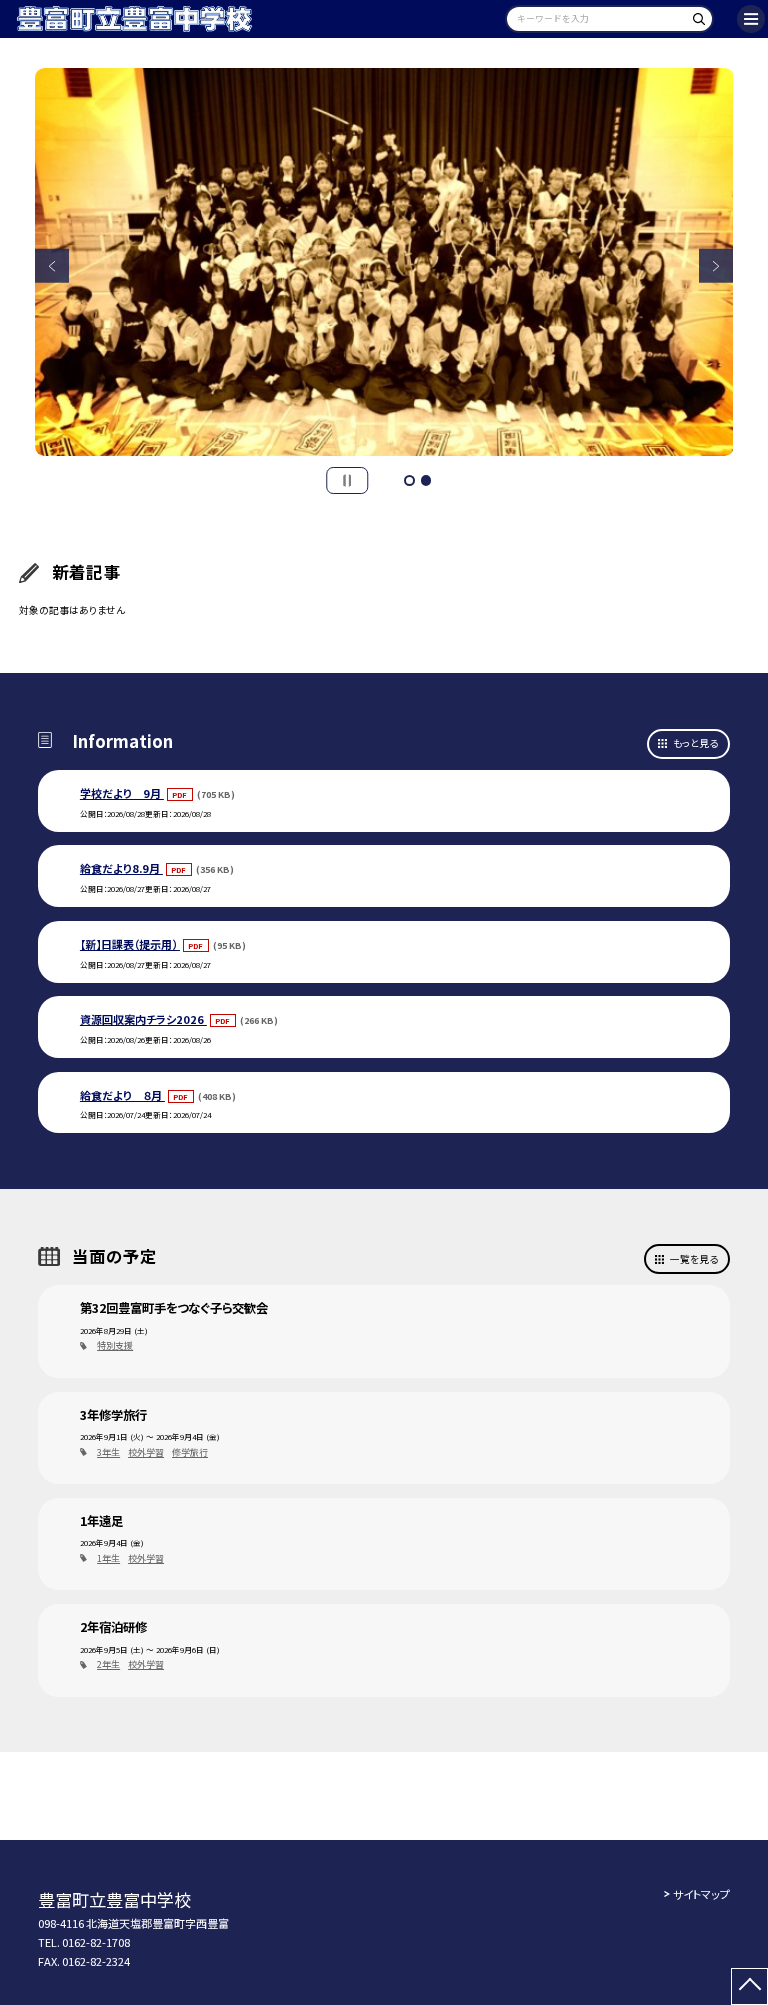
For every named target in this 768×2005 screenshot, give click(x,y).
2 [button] (426, 480)
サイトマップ (701, 1894)
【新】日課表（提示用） (130, 944)
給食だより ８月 (122, 1095)
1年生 (108, 1558)
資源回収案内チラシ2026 (143, 1019)
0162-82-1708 (96, 1942)
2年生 (108, 1664)
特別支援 (115, 1345)
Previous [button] (52, 266)
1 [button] (409, 480)
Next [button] (716, 266)
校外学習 (146, 1452)
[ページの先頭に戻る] (749, 1986)
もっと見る (695, 743)
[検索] (695, 22)
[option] (384, 262)
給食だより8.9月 (121, 868)
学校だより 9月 (122, 793)
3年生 (108, 1452)
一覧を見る (694, 1259)
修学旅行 (190, 1452)
